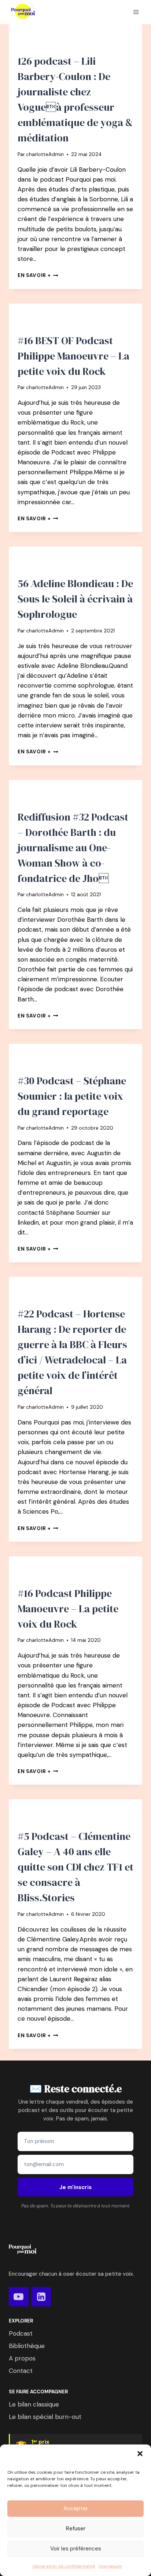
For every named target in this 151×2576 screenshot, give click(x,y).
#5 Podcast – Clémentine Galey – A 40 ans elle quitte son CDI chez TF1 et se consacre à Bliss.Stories (75, 1867)
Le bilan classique (34, 2404)
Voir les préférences (76, 2549)
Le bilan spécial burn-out (45, 2417)
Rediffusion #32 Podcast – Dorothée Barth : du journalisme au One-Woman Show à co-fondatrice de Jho (73, 848)
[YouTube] (19, 2297)
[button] (140, 2454)
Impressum (110, 2566)
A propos (22, 2358)
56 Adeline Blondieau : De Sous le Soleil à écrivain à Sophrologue (75, 599)
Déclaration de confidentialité (64, 2566)
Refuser (76, 2529)
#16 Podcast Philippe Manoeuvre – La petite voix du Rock (68, 1609)
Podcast (21, 2333)
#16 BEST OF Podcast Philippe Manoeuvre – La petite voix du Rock (73, 356)
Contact (21, 2371)
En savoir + (38, 275)
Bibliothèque (27, 2346)
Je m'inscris (75, 2187)
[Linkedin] (41, 2297)
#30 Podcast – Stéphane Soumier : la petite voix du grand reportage (72, 1096)
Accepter (76, 2508)
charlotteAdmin (45, 154)
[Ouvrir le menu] (136, 12)
